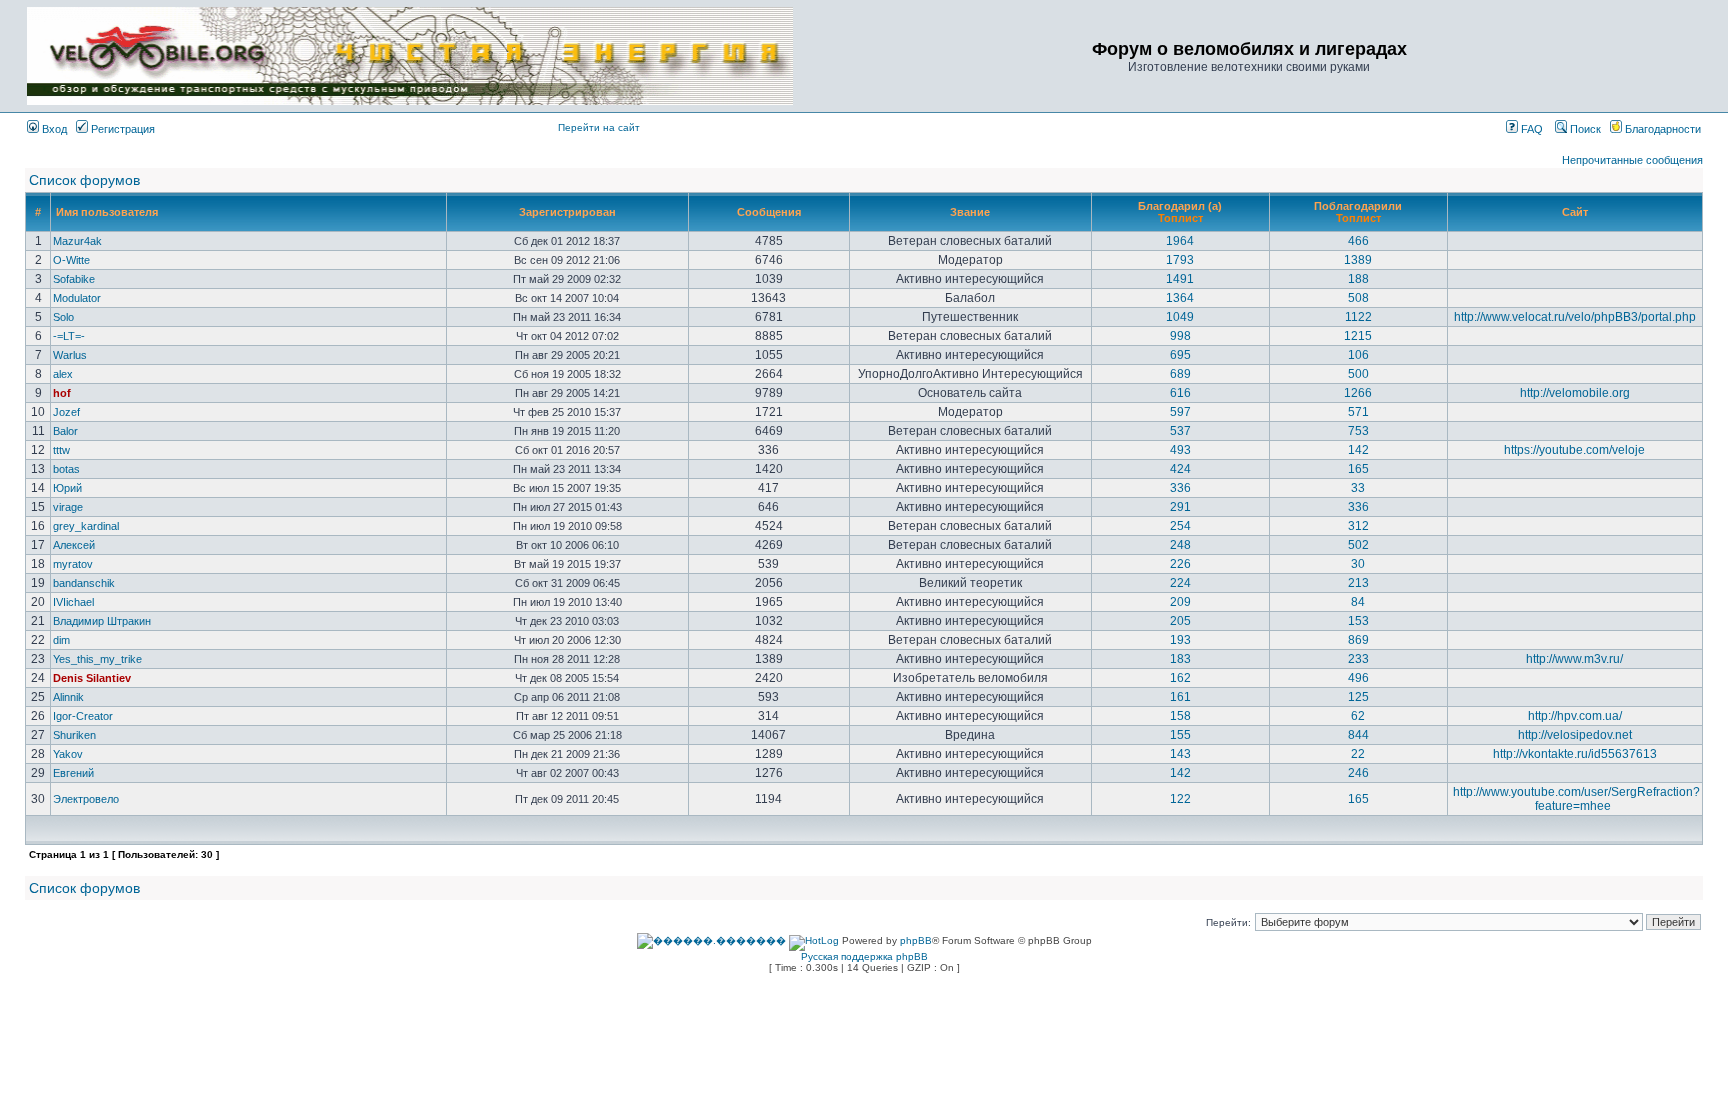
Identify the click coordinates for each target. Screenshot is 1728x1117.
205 (1180, 621)
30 (1358, 564)
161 (1180, 697)
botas (66, 469)
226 (1180, 564)
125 (1358, 697)
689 (1180, 374)
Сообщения (769, 212)
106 (1358, 355)
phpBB (916, 940)
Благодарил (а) (1180, 206)
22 (1358, 754)
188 (1358, 279)
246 (1358, 773)
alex (63, 374)
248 (1180, 545)
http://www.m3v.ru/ (1574, 659)
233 (1358, 659)
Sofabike (74, 279)
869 (1358, 640)
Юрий (67, 488)
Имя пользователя (107, 212)
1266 (1358, 393)
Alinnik (68, 697)
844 (1358, 735)
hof (62, 393)
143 (1180, 754)
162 (1180, 678)
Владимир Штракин (102, 621)
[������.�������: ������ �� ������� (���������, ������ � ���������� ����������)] (711, 941)
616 (1180, 393)
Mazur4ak (77, 241)
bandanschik (84, 583)
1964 (1180, 241)
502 (1358, 545)
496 (1358, 678)
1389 (1358, 260)
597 (1180, 412)
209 (1180, 602)
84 (1358, 602)
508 (1358, 298)
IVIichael (73, 602)
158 (1180, 716)
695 (1180, 355)
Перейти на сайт (599, 127)
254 (1180, 526)
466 (1358, 241)
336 (1180, 488)
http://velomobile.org (1575, 393)
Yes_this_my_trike (97, 659)
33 (1358, 488)
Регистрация (121, 129)
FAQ (1530, 129)
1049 (1180, 317)
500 (1358, 374)
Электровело (86, 799)
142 (1358, 450)
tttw (61, 450)
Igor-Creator (83, 716)
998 (1180, 336)
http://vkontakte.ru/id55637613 (1575, 754)
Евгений (73, 773)
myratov (73, 564)
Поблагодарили (1358, 206)
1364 (1180, 298)
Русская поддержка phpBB (864, 956)
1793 (1180, 260)
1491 (1180, 279)
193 (1180, 640)
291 (1180, 507)
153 (1358, 621)
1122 (1358, 317)
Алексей (74, 545)
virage (68, 507)
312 (1358, 526)
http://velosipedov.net (1575, 735)
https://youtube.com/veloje (1574, 450)
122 (1180, 799)
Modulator (77, 298)
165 (1358, 469)
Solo (63, 317)
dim (61, 640)
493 (1180, 450)
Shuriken (74, 735)
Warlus (70, 355)
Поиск (1584, 129)
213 (1358, 583)
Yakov (68, 754)
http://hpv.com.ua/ (1575, 716)
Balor (65, 431)
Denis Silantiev (92, 678)
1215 (1358, 336)
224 (1180, 583)
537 (1180, 431)
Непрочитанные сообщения (1632, 160)
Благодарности (1661, 129)
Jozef (66, 412)
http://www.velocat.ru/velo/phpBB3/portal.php (1575, 317)
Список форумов (84, 180)
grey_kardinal (86, 526)
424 (1180, 469)
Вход (53, 129)
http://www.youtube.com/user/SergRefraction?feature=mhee (1576, 799)
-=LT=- (69, 336)
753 (1358, 431)
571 (1358, 412)
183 (1180, 659)
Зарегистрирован (567, 212)
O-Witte (71, 260)
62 (1358, 716)
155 (1180, 735)
